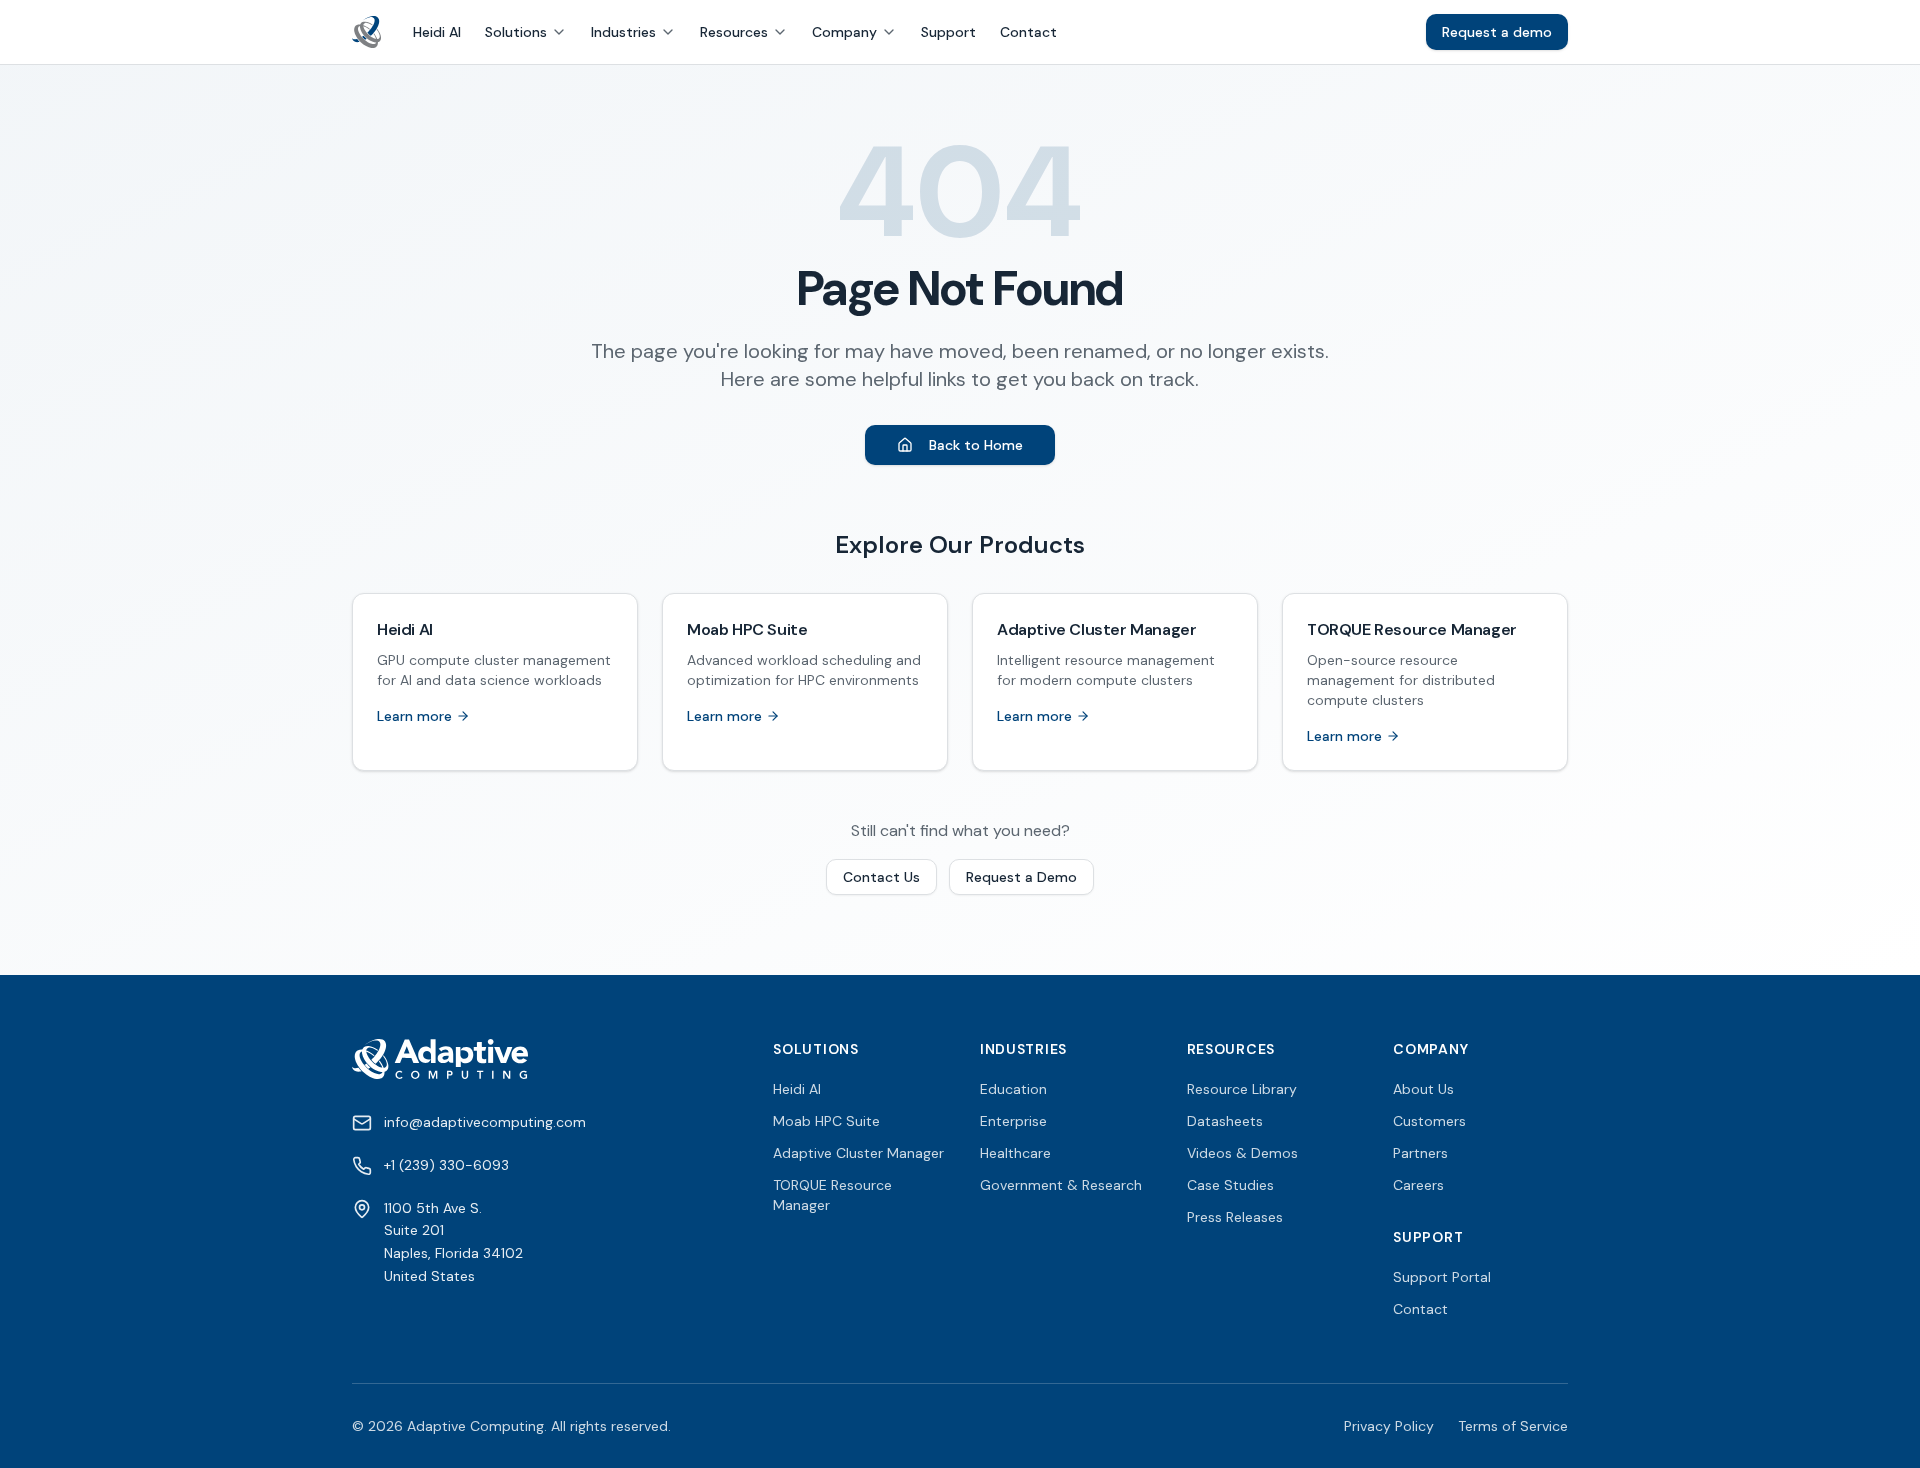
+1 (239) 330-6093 (446, 1165)
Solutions (516, 32)
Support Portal (1442, 1277)
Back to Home (976, 445)
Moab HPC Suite (826, 1121)
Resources (734, 32)
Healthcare (1015, 1153)
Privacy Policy (1389, 1426)
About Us (1423, 1089)
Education (1013, 1089)
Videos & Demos (1242, 1153)
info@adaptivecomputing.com (485, 1122)
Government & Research (1061, 1185)
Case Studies (1230, 1185)
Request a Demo (1021, 877)
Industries (623, 32)
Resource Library (1242, 1089)
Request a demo (1497, 32)
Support (948, 32)
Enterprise (1013, 1121)
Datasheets (1225, 1121)
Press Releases (1235, 1217)
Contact (1028, 32)
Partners (1420, 1153)
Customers (1429, 1121)
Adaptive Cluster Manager (858, 1153)
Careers (1418, 1185)
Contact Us (881, 877)
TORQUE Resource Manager (832, 1195)
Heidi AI (437, 32)
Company (844, 32)
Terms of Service (1513, 1426)
